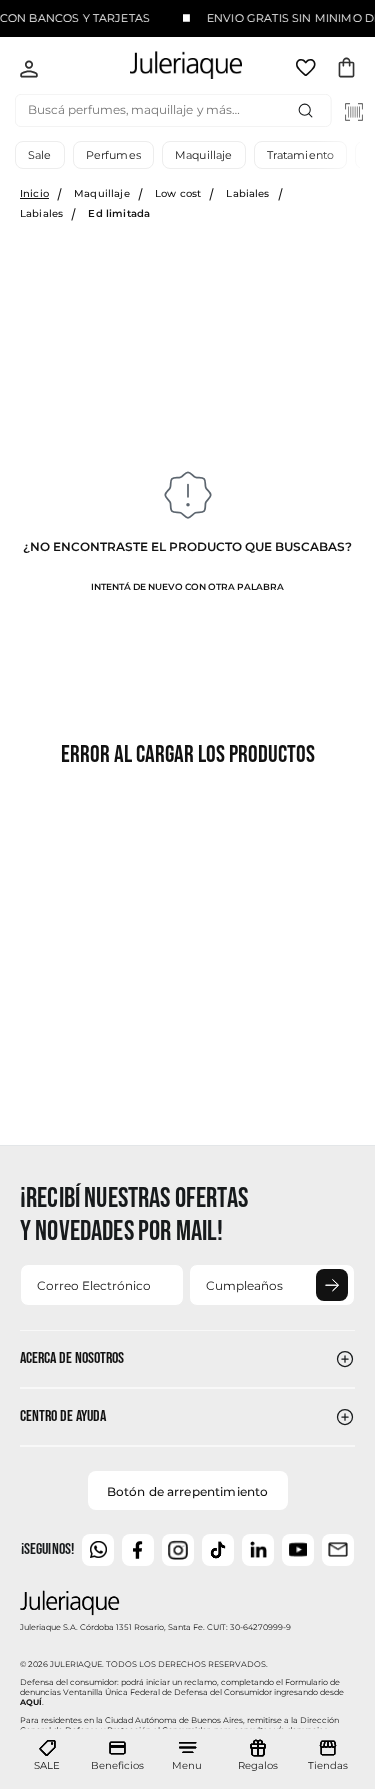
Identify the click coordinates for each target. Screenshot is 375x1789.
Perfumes (113, 155)
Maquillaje (204, 155)
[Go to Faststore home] (170, 68)
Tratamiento (301, 155)
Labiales (247, 193)
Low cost (178, 193)
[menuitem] (47, 1756)
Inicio (34, 193)
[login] (29, 71)
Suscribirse (332, 1285)
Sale (40, 155)
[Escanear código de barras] (354, 112)
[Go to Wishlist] (308, 71)
